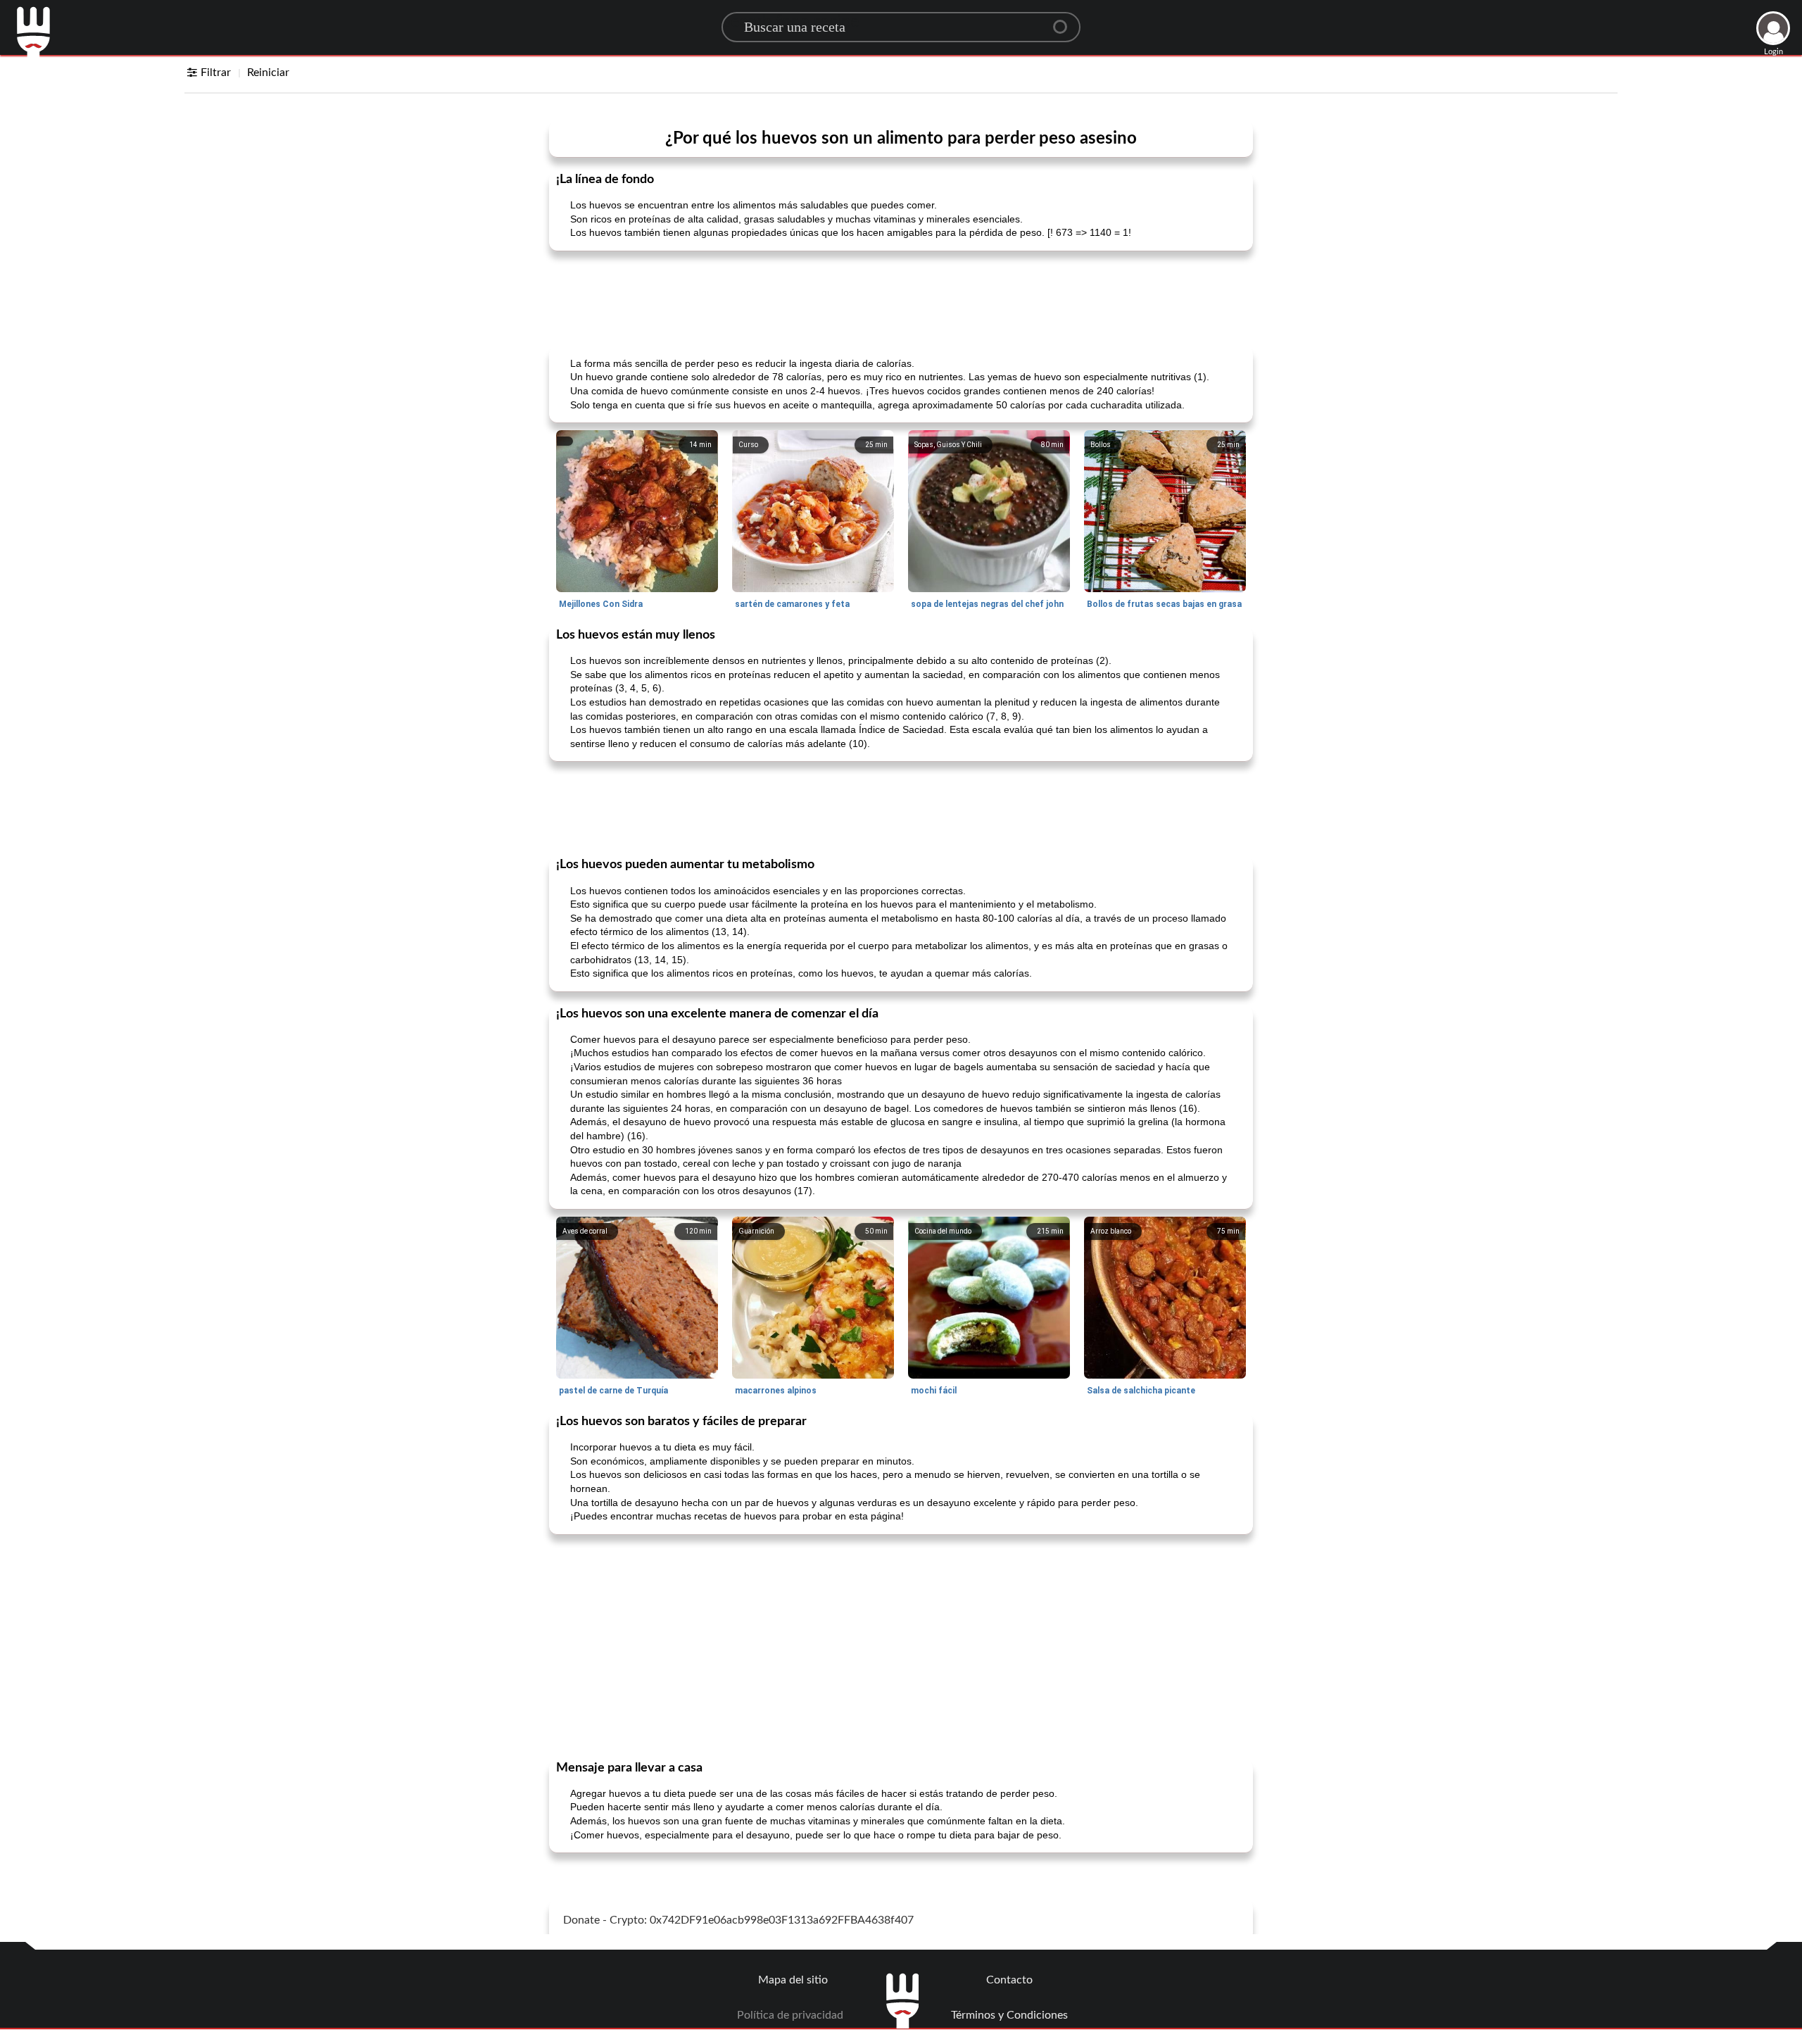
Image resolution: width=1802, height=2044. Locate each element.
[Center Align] (1065, 21)
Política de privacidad (790, 2015)
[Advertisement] (901, 297)
